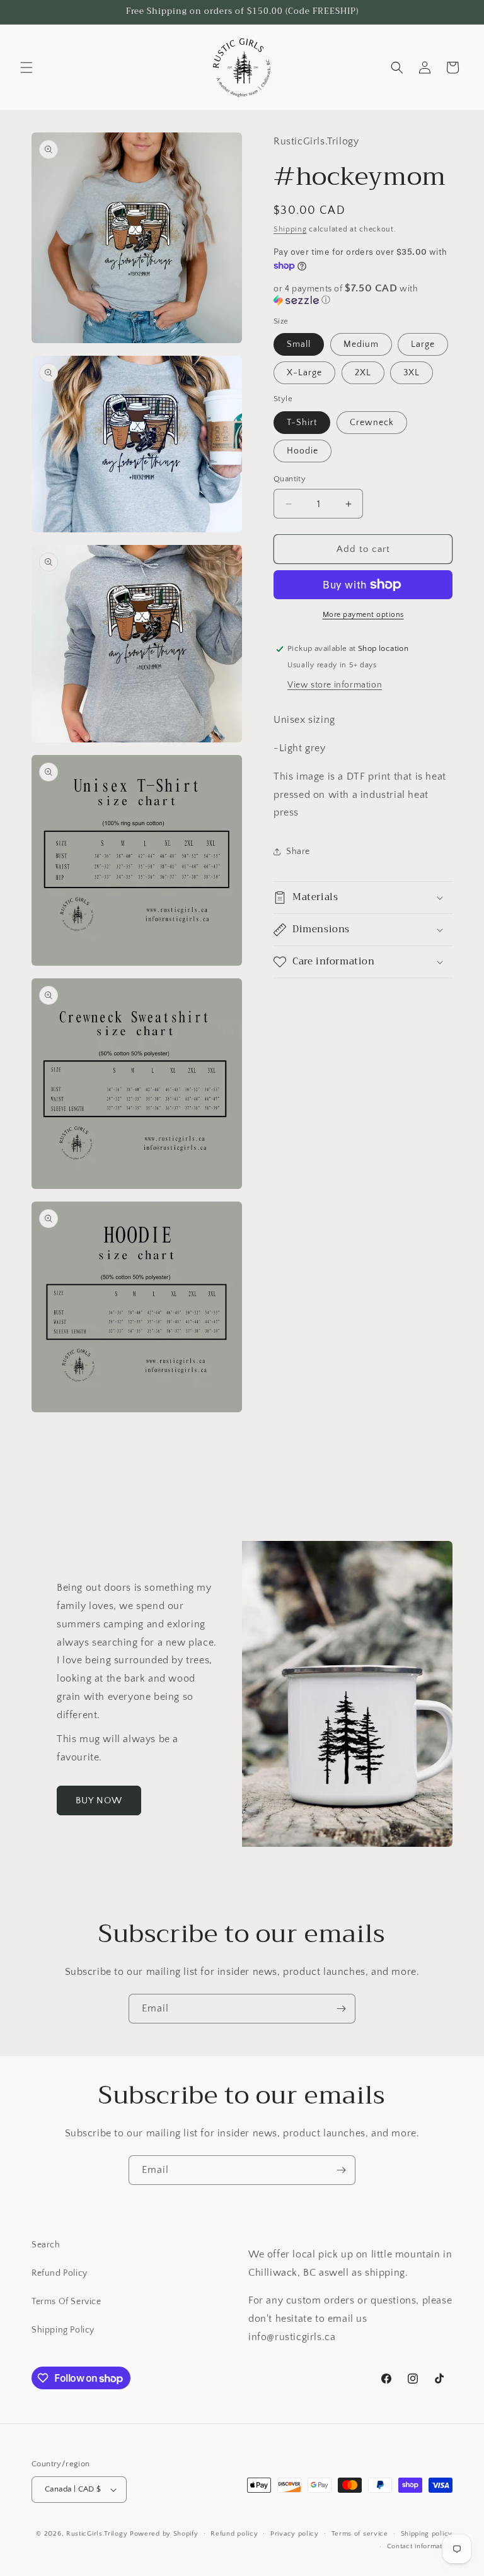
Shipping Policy (63, 2330)
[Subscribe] (341, 2009)
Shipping (290, 229)
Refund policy (234, 2534)
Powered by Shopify (164, 2534)
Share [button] (298, 852)
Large (423, 344)
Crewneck (372, 423)
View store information (335, 685)
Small (299, 344)
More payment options (363, 615)
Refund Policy (60, 2273)
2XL (363, 373)
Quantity (290, 479)
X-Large (304, 373)
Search (46, 2245)
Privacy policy (295, 2534)
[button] (26, 67)
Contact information (420, 2546)
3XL (412, 373)
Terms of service (360, 2534)
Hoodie (302, 451)
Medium (361, 344)
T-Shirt (302, 423)
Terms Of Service (66, 2302)
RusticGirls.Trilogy (97, 2534)
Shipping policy (427, 2534)
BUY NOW (99, 1800)
